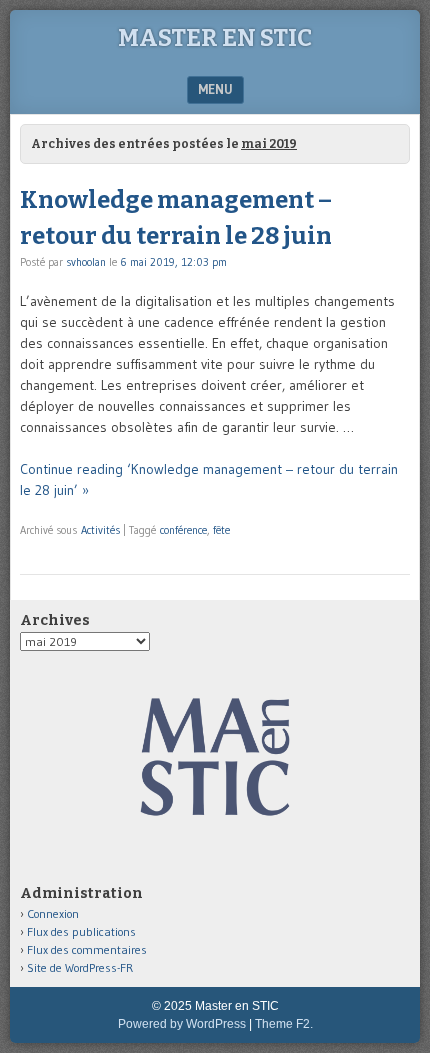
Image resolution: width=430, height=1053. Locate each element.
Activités (100, 530)
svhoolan (86, 262)
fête (221, 530)
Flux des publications (81, 931)
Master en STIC (215, 38)
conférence (183, 530)
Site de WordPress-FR (80, 967)
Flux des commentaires (87, 949)
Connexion (53, 913)
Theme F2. (284, 1024)
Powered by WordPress (182, 1024)
